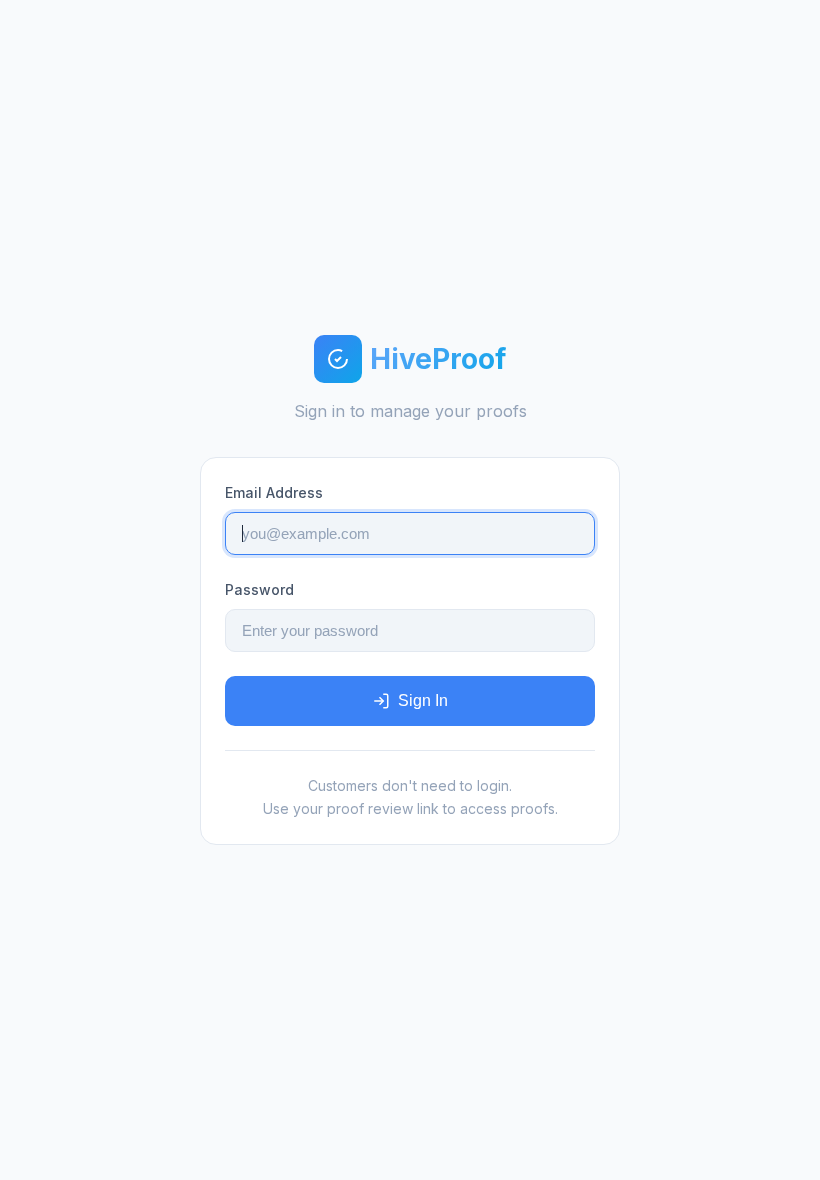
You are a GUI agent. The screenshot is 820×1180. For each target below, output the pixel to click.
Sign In (423, 700)
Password (259, 589)
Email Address (274, 492)
